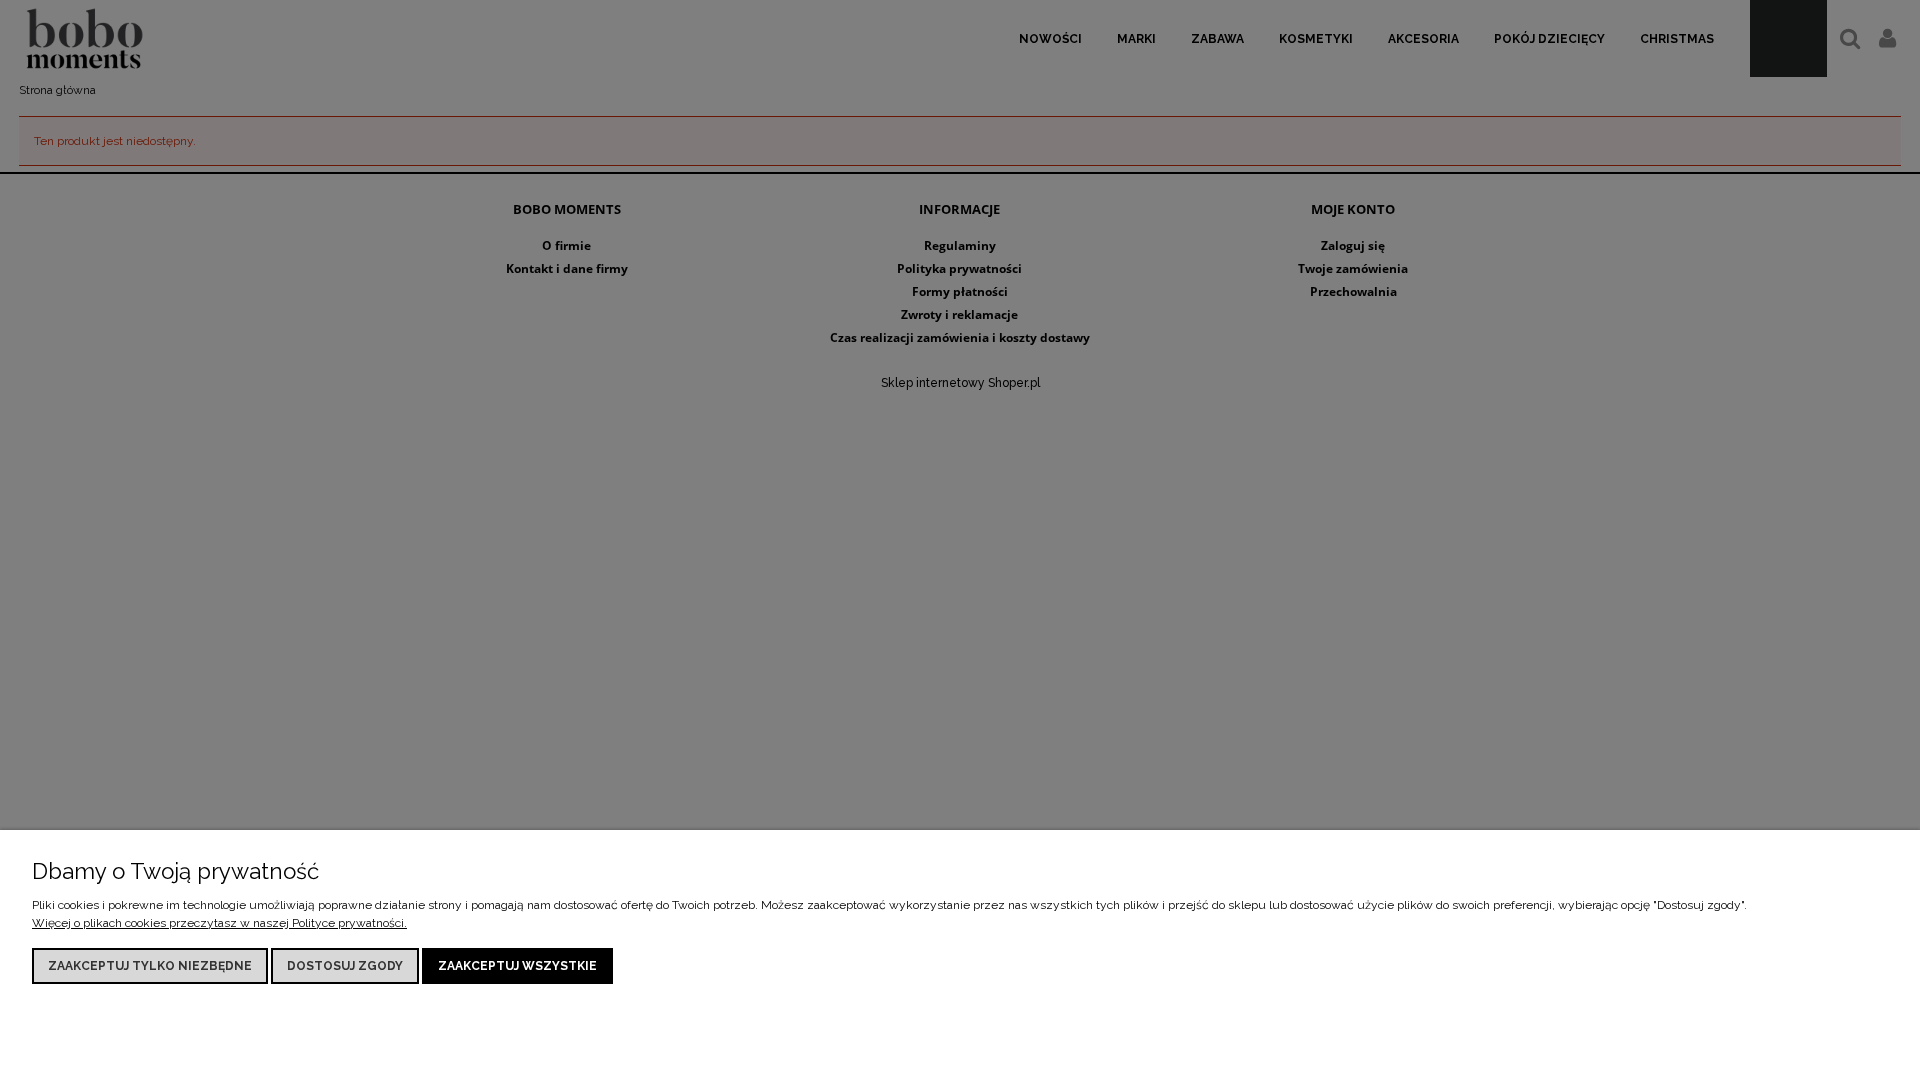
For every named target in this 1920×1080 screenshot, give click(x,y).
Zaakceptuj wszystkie (517, 966)
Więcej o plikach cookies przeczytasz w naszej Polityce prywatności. (219, 923)
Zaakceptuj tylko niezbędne (150, 966)
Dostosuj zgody (345, 966)
